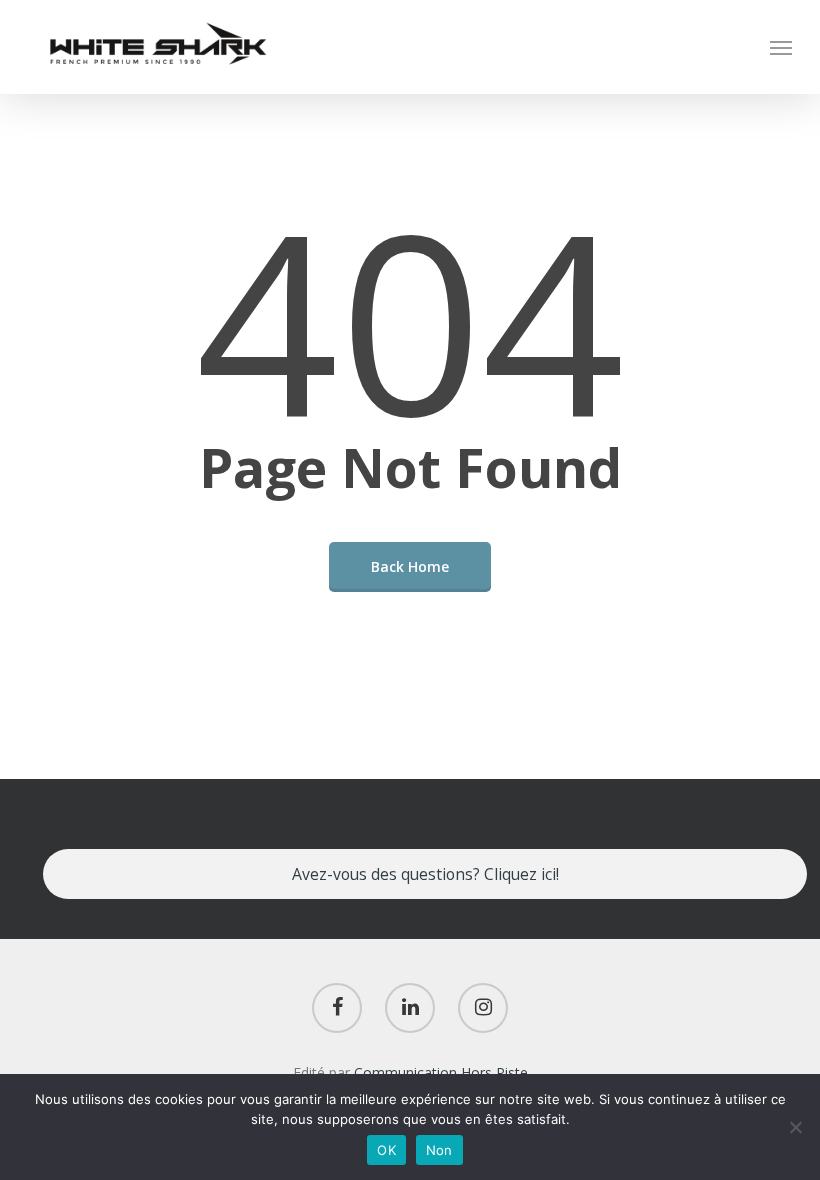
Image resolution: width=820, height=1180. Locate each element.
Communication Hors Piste (441, 1072)
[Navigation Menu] (781, 47)
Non (439, 1150)
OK (386, 1150)
